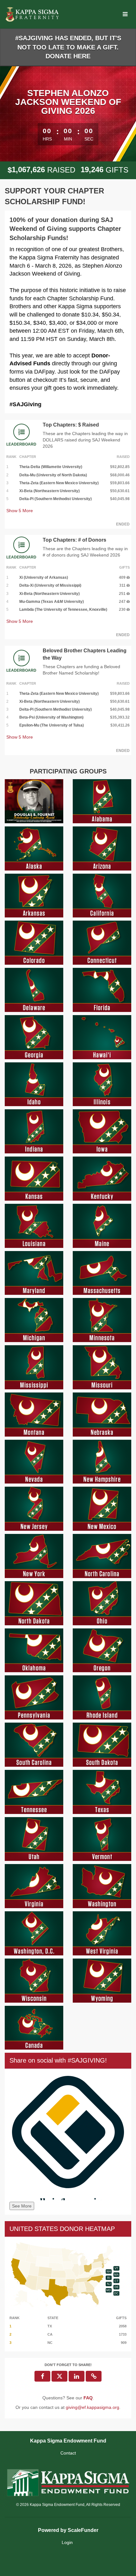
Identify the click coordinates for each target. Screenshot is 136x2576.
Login (67, 2542)
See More (22, 2206)
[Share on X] (59, 2376)
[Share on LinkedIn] (77, 2376)
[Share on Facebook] (42, 2376)
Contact (68, 2453)
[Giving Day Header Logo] (33, 14)
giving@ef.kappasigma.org (93, 2407)
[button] (94, 2376)
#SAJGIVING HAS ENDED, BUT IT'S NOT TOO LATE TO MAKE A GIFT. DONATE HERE (68, 47)
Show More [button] (20, 511)
